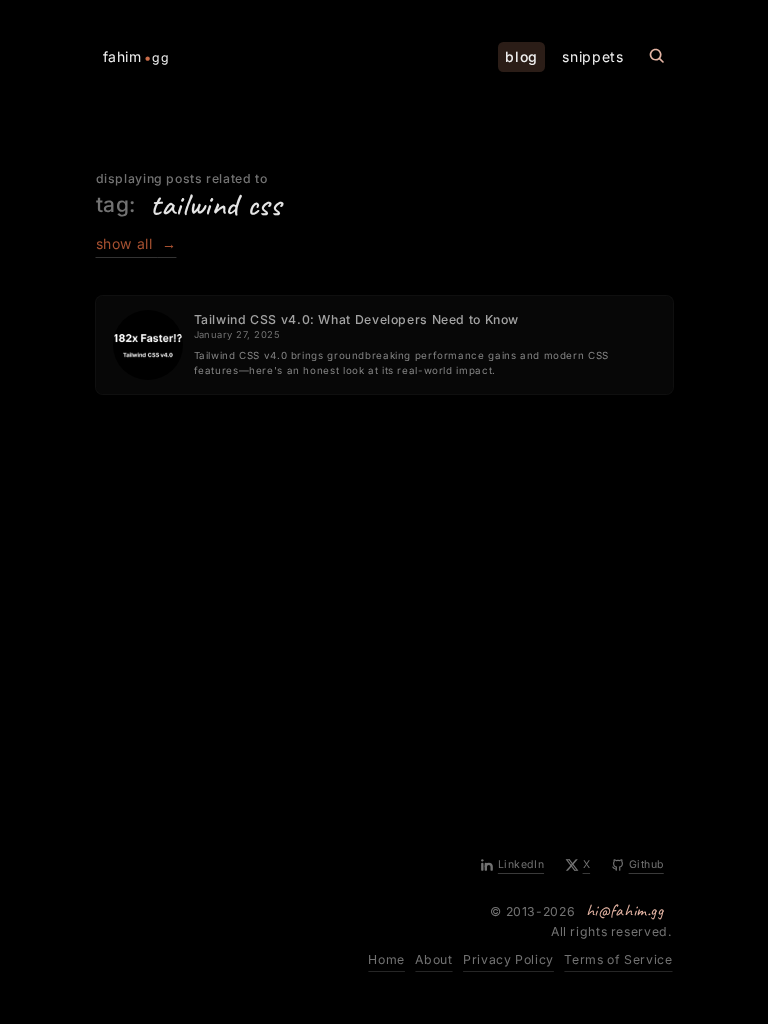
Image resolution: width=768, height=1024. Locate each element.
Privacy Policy (508, 959)
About (433, 959)
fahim (136, 57)
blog (521, 56)
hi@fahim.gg (625, 910)
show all (136, 243)
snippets (592, 56)
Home (386, 959)
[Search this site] (657, 56)
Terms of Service (618, 959)
